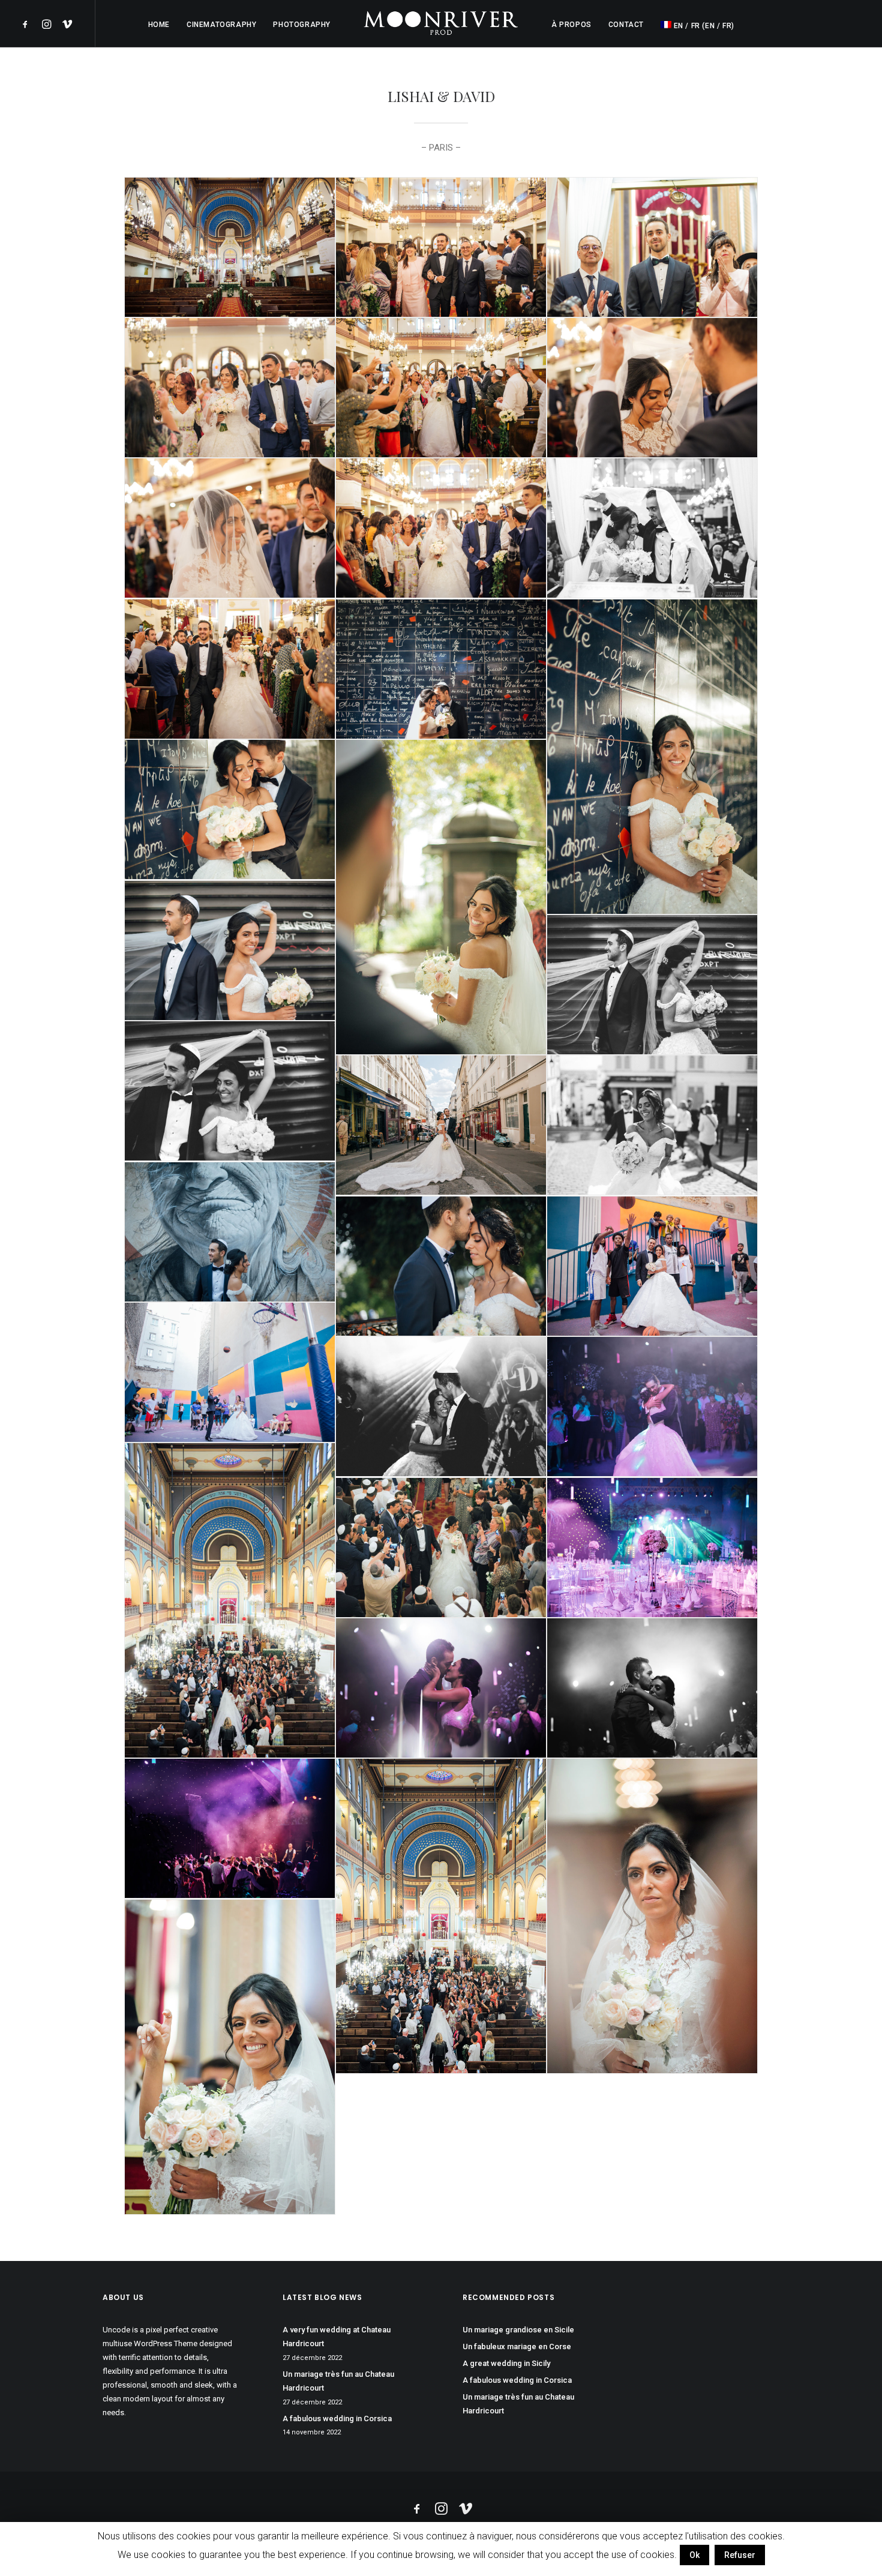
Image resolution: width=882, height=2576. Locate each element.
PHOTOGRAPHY (302, 25)
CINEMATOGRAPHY (221, 25)
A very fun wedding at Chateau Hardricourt (337, 2337)
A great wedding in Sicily (506, 2363)
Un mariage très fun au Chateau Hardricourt (338, 2381)
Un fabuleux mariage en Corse (517, 2346)
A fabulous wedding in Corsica (337, 2418)
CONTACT (626, 25)
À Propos (571, 25)
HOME (159, 25)
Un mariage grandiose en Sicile (518, 2330)
